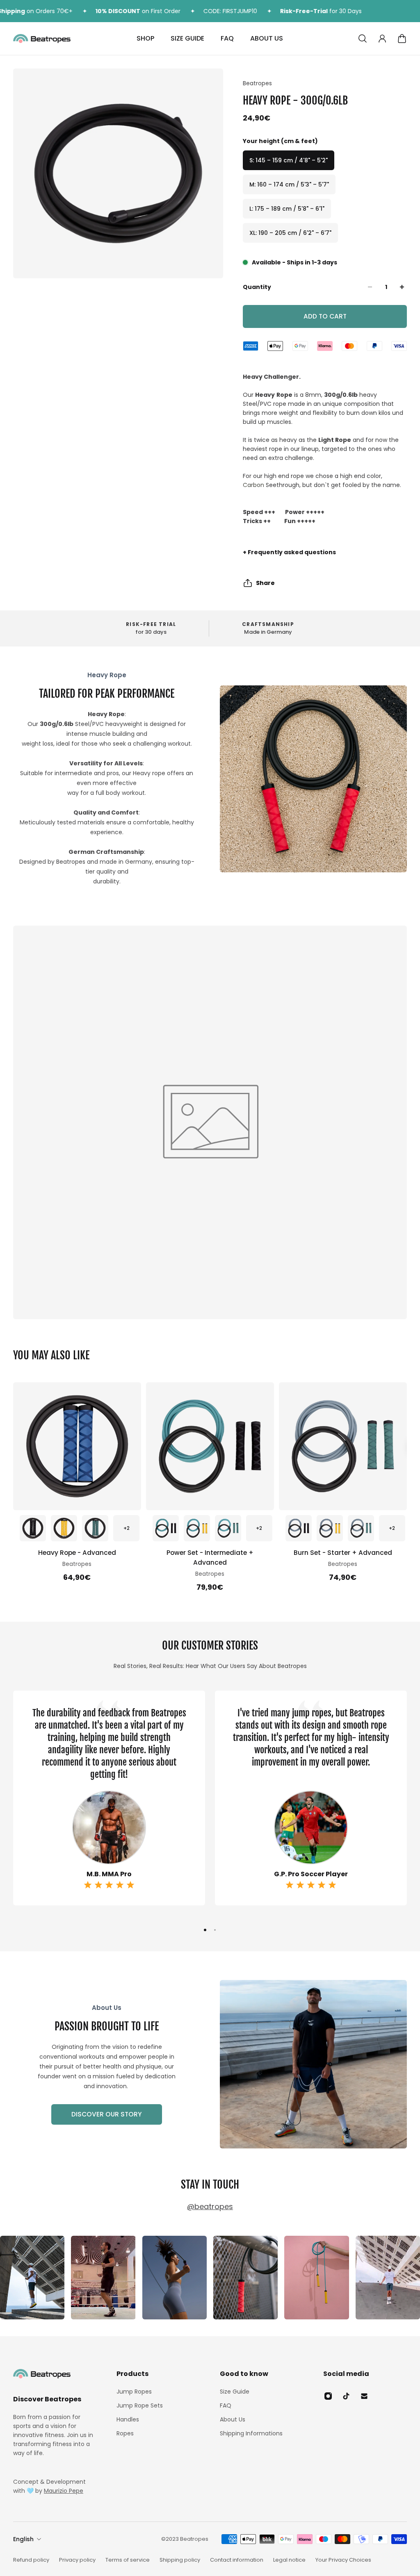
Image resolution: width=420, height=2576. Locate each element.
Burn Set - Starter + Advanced (343, 1553)
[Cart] (402, 39)
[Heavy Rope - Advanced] (77, 1446)
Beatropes (257, 83)
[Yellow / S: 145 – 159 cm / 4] (197, 1528)
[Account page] (382, 39)
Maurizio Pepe (64, 2491)
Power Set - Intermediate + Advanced (210, 1558)
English (23, 2539)
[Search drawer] (363, 39)
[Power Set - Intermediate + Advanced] (210, 1446)
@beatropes (210, 2206)
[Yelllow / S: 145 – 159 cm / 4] (64, 1528)
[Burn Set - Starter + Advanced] (343, 1446)
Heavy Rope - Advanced (77, 1553)
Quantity (257, 287)
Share (265, 583)
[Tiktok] (346, 2396)
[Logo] (42, 39)
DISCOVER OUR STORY (107, 2114)
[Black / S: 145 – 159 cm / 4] (33, 1528)
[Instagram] (32, 2278)
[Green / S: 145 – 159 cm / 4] (95, 1528)
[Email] (364, 2396)
